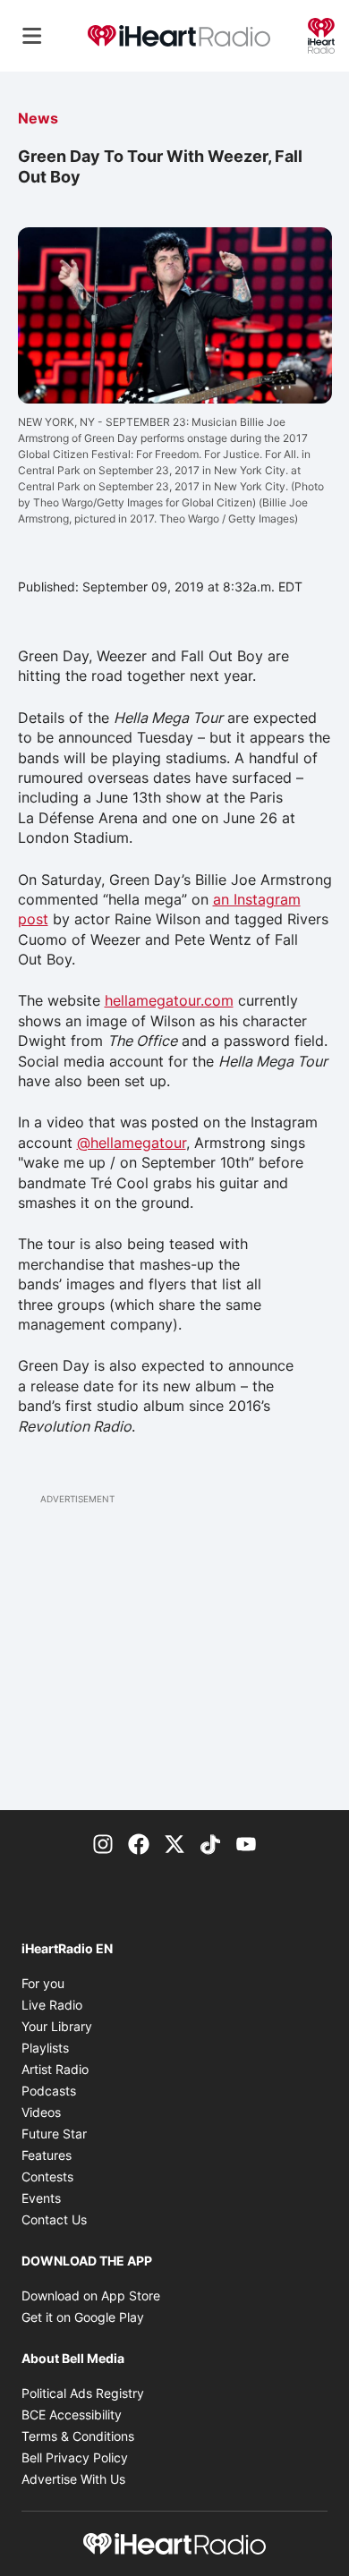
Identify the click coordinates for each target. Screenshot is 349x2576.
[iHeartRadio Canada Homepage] (179, 36)
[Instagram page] (103, 1842)
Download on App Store (91, 2295)
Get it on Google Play (83, 2317)
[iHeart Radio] (321, 34)
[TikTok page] (210, 1842)
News (38, 118)
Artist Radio (55, 2069)
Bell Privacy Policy (75, 2457)
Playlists (45, 2048)
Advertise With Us (73, 2479)
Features (47, 2155)
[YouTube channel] (246, 1842)
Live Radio (52, 2005)
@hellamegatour (132, 1143)
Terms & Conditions (78, 2436)
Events (41, 2198)
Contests (47, 2176)
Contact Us (54, 2219)
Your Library (57, 2026)
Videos (41, 2112)
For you (43, 1983)
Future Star (54, 2134)
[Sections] (32, 36)
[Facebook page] (139, 1842)
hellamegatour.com (169, 1000)
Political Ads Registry (83, 2393)
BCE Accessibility (72, 2414)
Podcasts (49, 2091)
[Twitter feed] (174, 1842)
